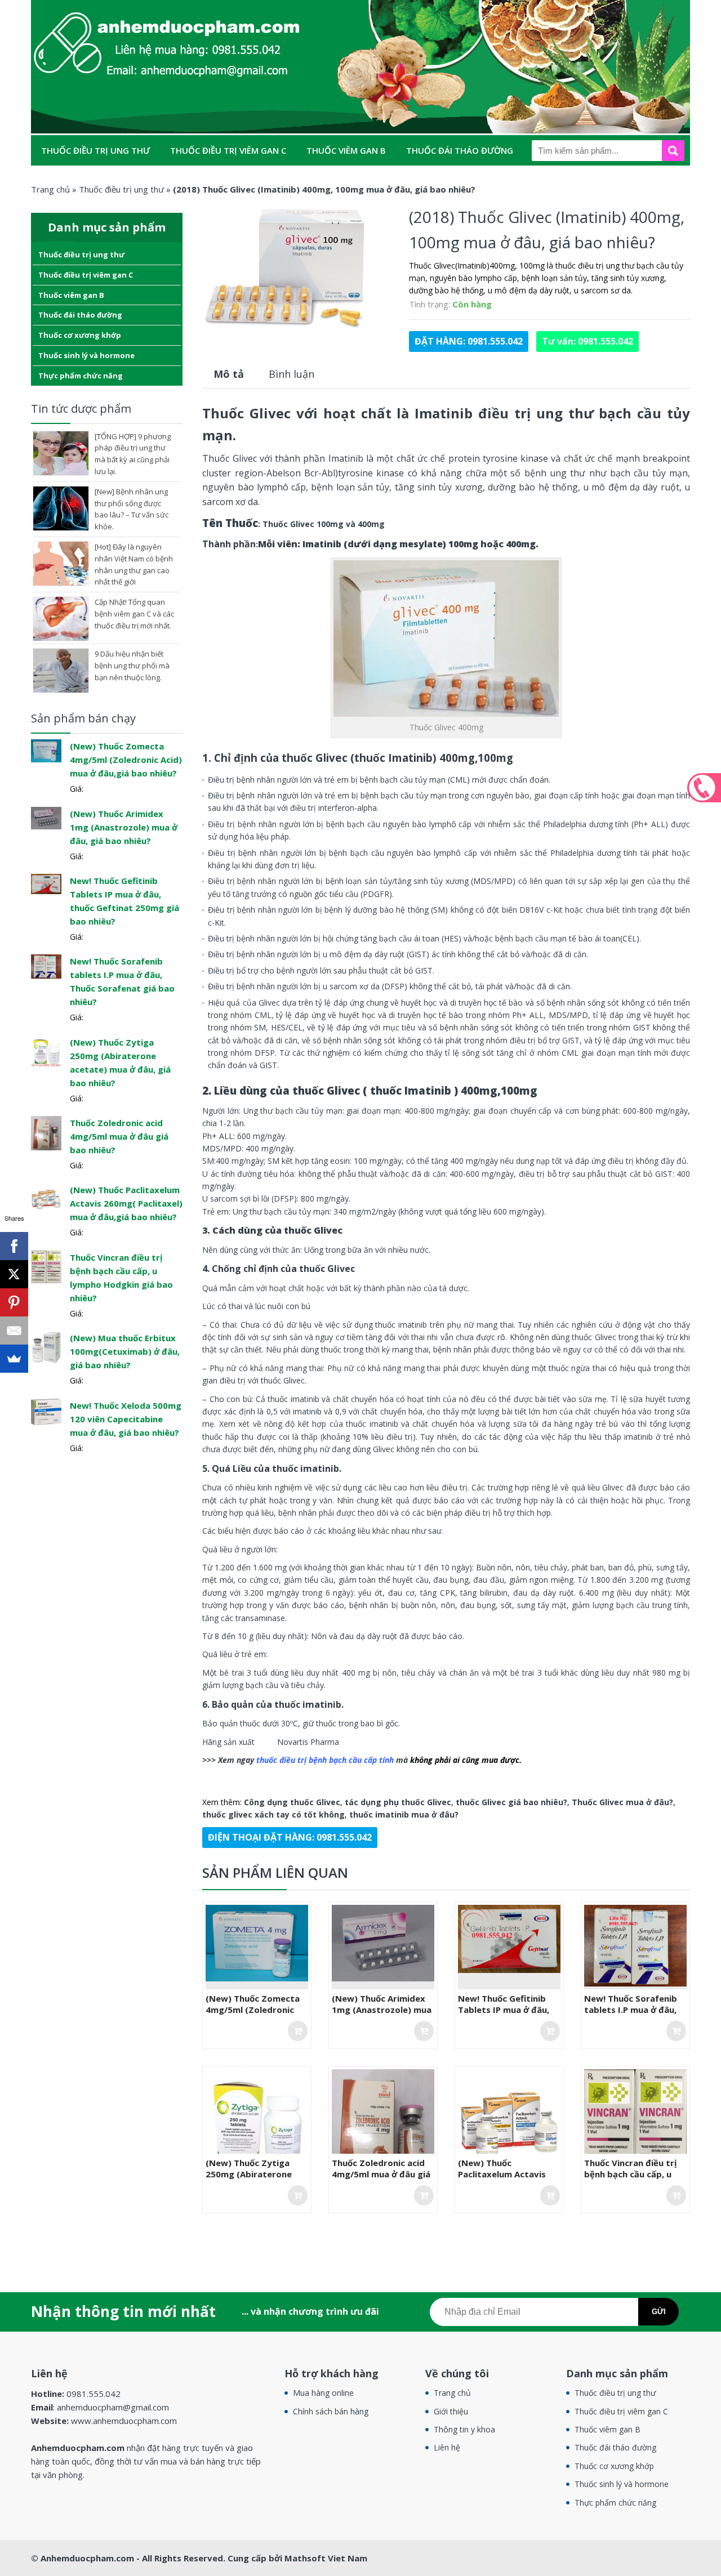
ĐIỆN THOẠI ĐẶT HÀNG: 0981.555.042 (290, 1837)
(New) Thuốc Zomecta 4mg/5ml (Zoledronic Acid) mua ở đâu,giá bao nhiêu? (256, 2015)
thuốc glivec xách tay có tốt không (273, 1814)
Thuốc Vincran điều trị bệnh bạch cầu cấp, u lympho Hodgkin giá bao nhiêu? (631, 2180)
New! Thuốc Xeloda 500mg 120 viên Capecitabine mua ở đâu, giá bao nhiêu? (126, 1419)
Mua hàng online (323, 2393)
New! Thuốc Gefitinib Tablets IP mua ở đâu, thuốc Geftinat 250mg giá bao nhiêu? (505, 2015)
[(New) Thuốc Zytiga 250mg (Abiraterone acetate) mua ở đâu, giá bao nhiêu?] (46, 1050)
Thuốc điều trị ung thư (95, 150)
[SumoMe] (14, 1359)
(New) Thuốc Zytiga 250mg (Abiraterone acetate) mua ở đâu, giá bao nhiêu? (256, 2180)
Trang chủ (452, 2393)
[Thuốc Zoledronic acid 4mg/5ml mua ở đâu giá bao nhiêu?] (46, 1132)
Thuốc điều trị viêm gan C (228, 150)
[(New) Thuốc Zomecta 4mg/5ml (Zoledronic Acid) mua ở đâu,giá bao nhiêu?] (46, 750)
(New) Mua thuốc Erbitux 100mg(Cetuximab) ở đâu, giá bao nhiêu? (125, 1351)
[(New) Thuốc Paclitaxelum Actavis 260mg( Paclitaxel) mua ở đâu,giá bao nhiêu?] (46, 1198)
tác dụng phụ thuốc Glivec (398, 1802)
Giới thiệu (451, 2411)
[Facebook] (14, 1246)
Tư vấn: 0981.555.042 (588, 341)
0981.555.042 (704, 788)
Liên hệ (447, 2447)
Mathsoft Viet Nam (326, 2558)
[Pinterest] (14, 1302)
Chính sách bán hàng (331, 2411)
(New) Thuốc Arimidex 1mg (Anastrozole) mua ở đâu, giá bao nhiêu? (382, 2010)
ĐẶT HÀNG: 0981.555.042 (469, 341)
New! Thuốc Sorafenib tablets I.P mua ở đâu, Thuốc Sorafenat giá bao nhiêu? (631, 2015)
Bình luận (291, 374)
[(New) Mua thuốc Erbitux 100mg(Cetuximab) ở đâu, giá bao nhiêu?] (46, 1347)
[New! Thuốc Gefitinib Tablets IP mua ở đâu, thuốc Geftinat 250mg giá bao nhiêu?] (46, 883)
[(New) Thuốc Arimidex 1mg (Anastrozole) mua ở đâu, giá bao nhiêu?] (46, 817)
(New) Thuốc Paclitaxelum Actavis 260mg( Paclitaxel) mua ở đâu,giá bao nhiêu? (508, 2180)
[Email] (14, 1331)
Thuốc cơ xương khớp (92, 181)
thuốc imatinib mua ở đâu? (404, 1814)
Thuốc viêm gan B (346, 150)
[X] (14, 1274)
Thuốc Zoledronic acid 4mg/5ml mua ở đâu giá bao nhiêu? (381, 2174)
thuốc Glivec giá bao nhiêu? (511, 1802)
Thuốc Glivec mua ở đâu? (622, 1802)
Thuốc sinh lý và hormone (224, 181)
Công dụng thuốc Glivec (292, 1802)
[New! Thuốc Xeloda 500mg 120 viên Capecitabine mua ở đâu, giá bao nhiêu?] (46, 1411)
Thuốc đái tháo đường (460, 150)
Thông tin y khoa (464, 2429)
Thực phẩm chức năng (356, 181)
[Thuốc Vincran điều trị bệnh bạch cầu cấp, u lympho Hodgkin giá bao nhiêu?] (46, 1266)
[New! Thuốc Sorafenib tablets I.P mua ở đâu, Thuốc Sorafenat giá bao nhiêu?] (46, 966)
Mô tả (229, 374)
